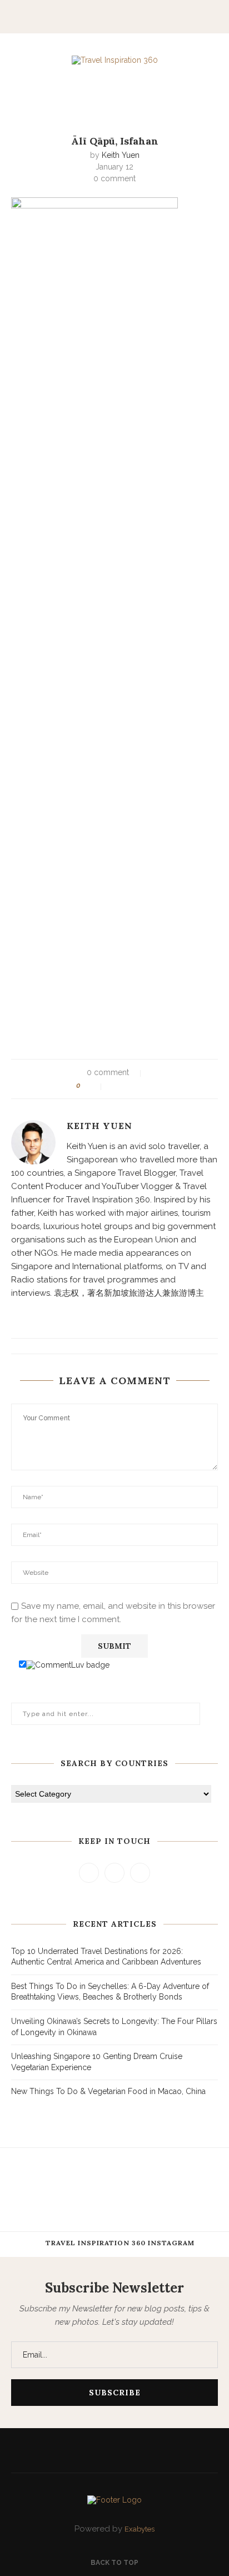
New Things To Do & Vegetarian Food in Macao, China (108, 2091)
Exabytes (140, 2529)
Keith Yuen (121, 155)
